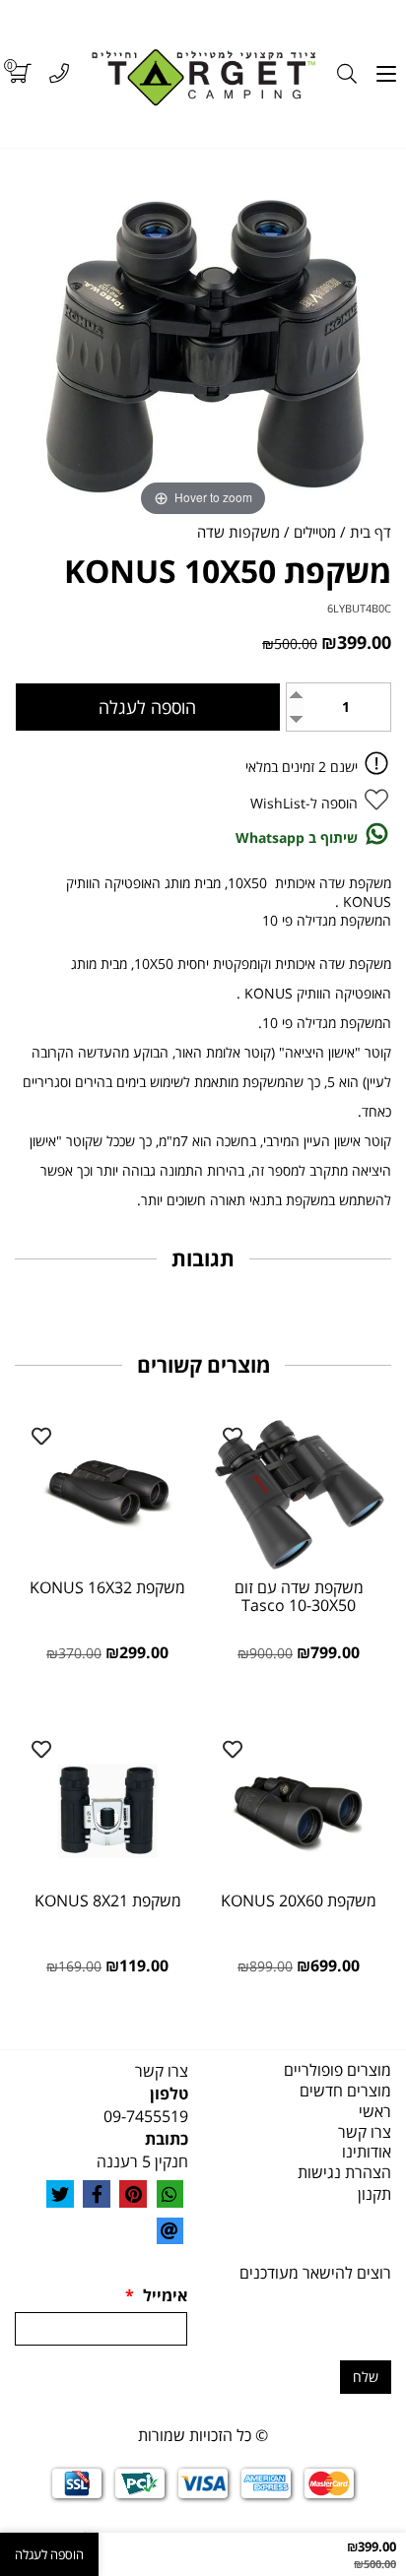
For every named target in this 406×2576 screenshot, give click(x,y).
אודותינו (367, 2152)
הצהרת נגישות (344, 2172)
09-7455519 (146, 2116)
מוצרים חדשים (345, 2091)
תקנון (374, 2194)
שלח (366, 2377)
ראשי (375, 2111)
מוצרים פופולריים (338, 2070)
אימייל (156, 2295)
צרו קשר (365, 2132)
